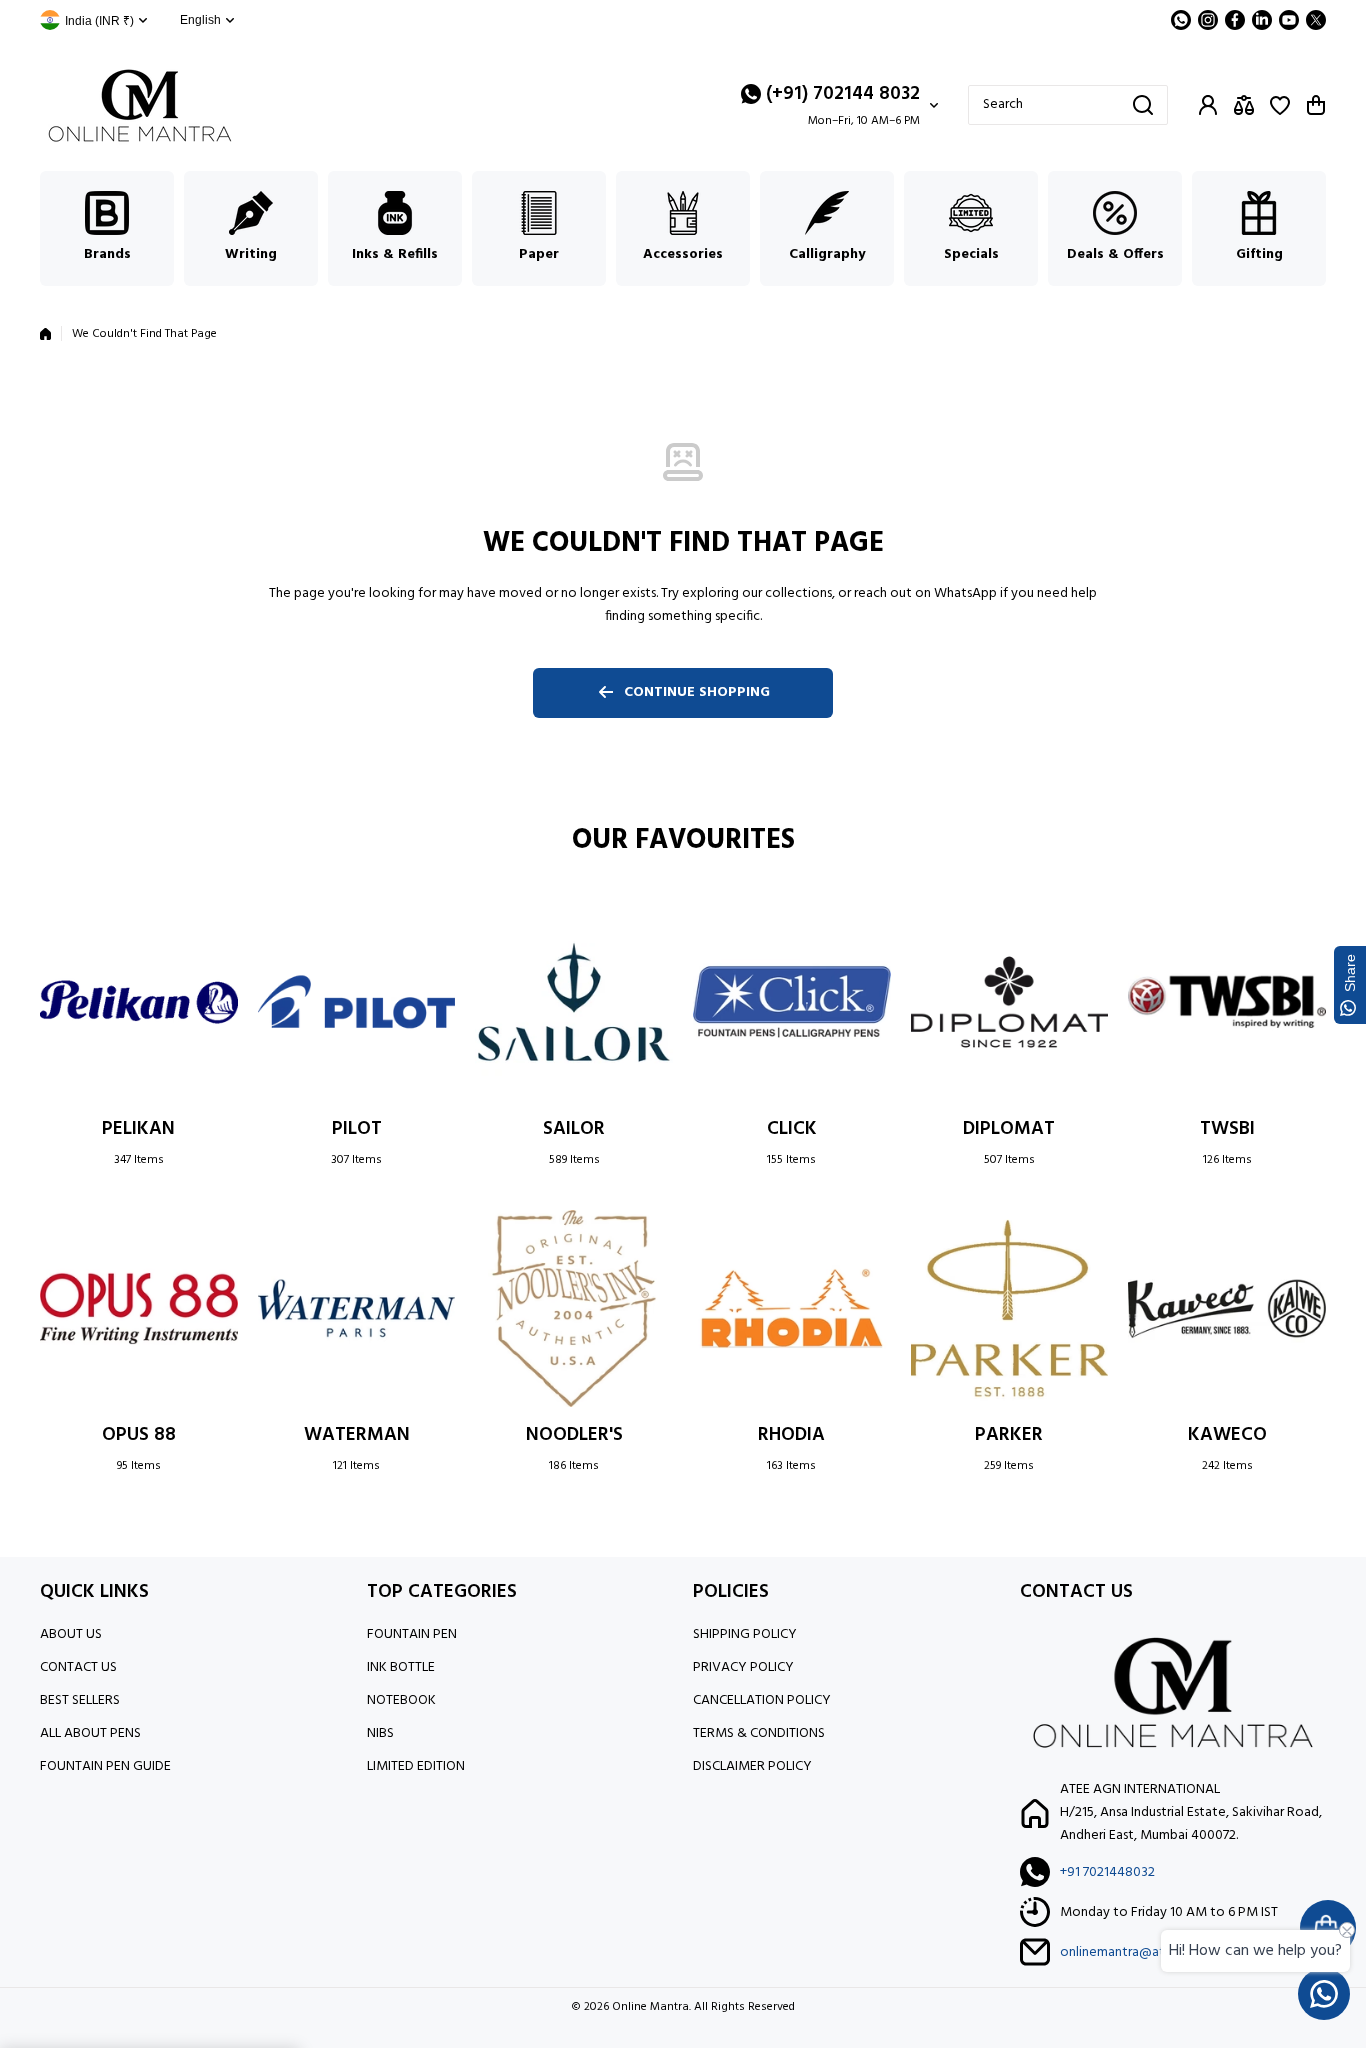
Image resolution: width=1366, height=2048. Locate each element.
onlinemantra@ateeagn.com (1146, 1952)
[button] (1316, 105)
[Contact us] (1324, 1994)
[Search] (1143, 105)
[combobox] (1068, 105)
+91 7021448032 (1107, 1872)
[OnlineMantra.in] (140, 105)
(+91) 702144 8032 (843, 94)
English (200, 20)
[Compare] (1244, 105)
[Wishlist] (1280, 105)
